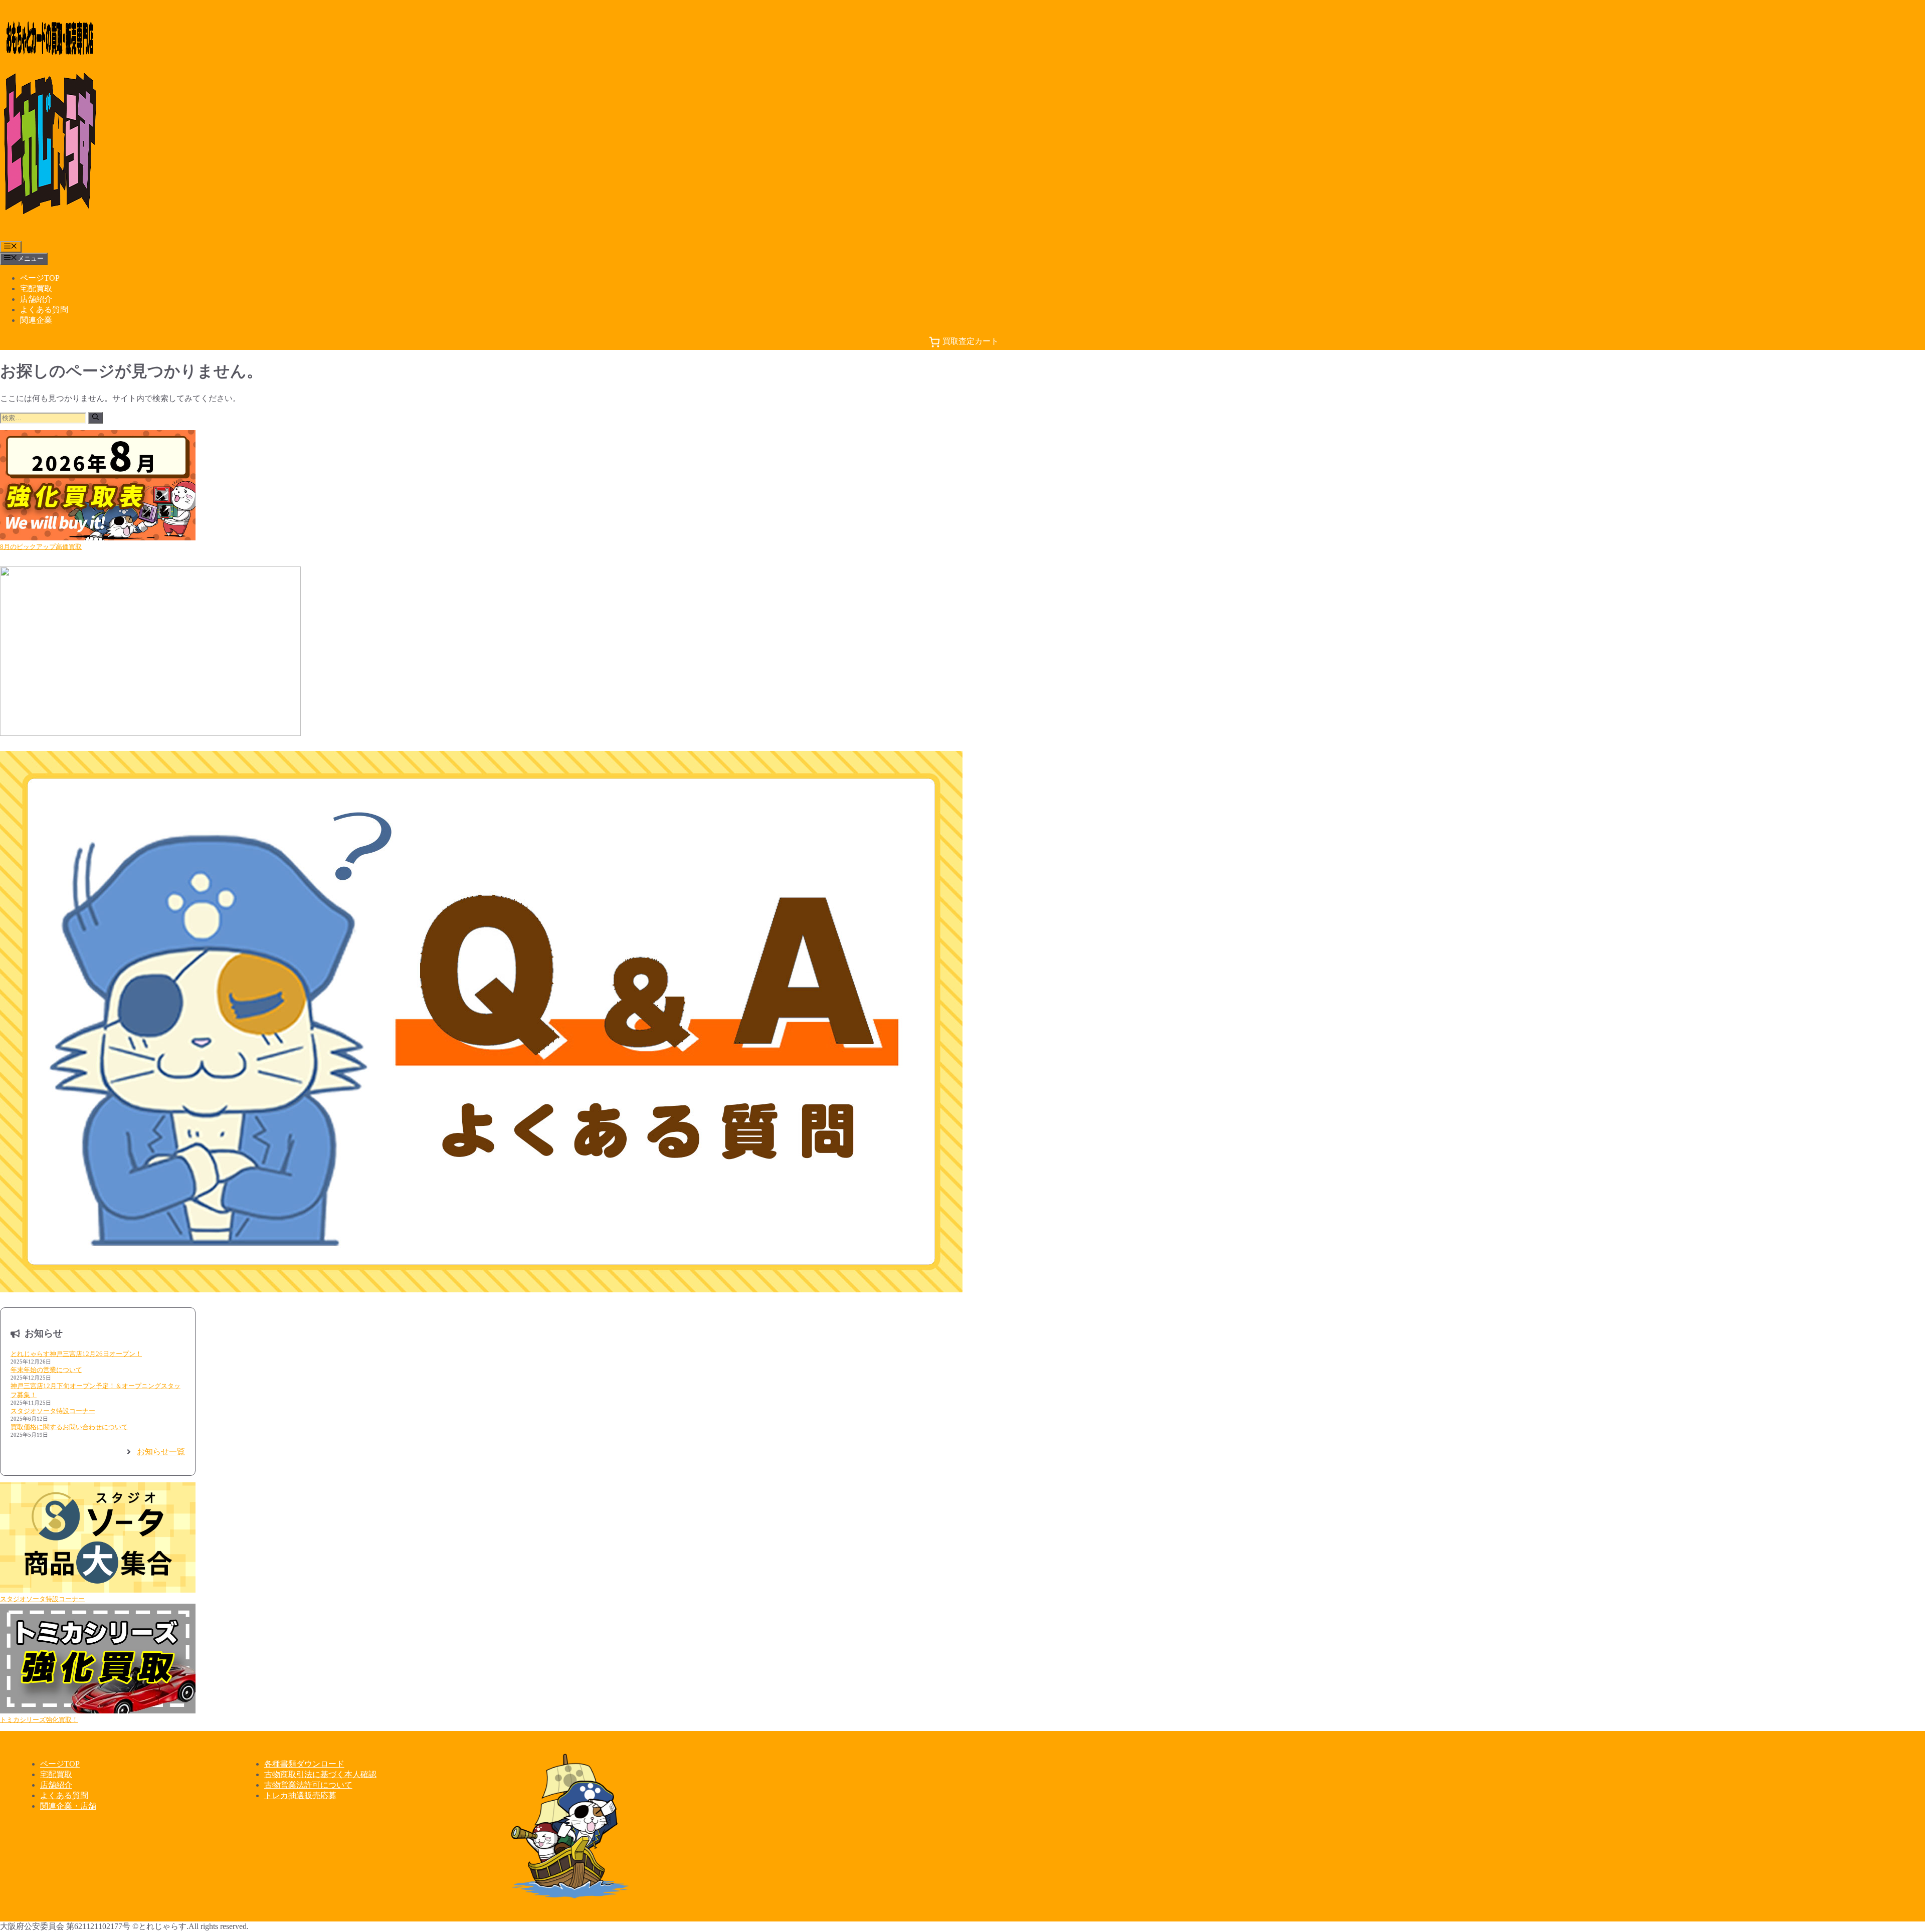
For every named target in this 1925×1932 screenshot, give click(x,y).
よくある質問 (44, 310)
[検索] (95, 418)
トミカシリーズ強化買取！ (39, 1720)
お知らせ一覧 (161, 1452)
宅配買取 (36, 288)
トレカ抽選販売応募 (300, 1795)
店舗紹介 (36, 299)
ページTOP (40, 278)
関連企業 (36, 320)
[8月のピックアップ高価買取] (98, 486)
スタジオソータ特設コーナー (53, 1411)
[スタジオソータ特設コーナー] (98, 1538)
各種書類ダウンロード (304, 1764)
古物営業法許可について (308, 1785)
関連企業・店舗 (68, 1806)
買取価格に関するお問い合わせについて (69, 1427)
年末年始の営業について (46, 1370)
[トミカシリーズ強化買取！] (98, 1660)
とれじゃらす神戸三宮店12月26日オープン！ (76, 1354)
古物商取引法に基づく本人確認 (320, 1774)
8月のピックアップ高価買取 (41, 547)
